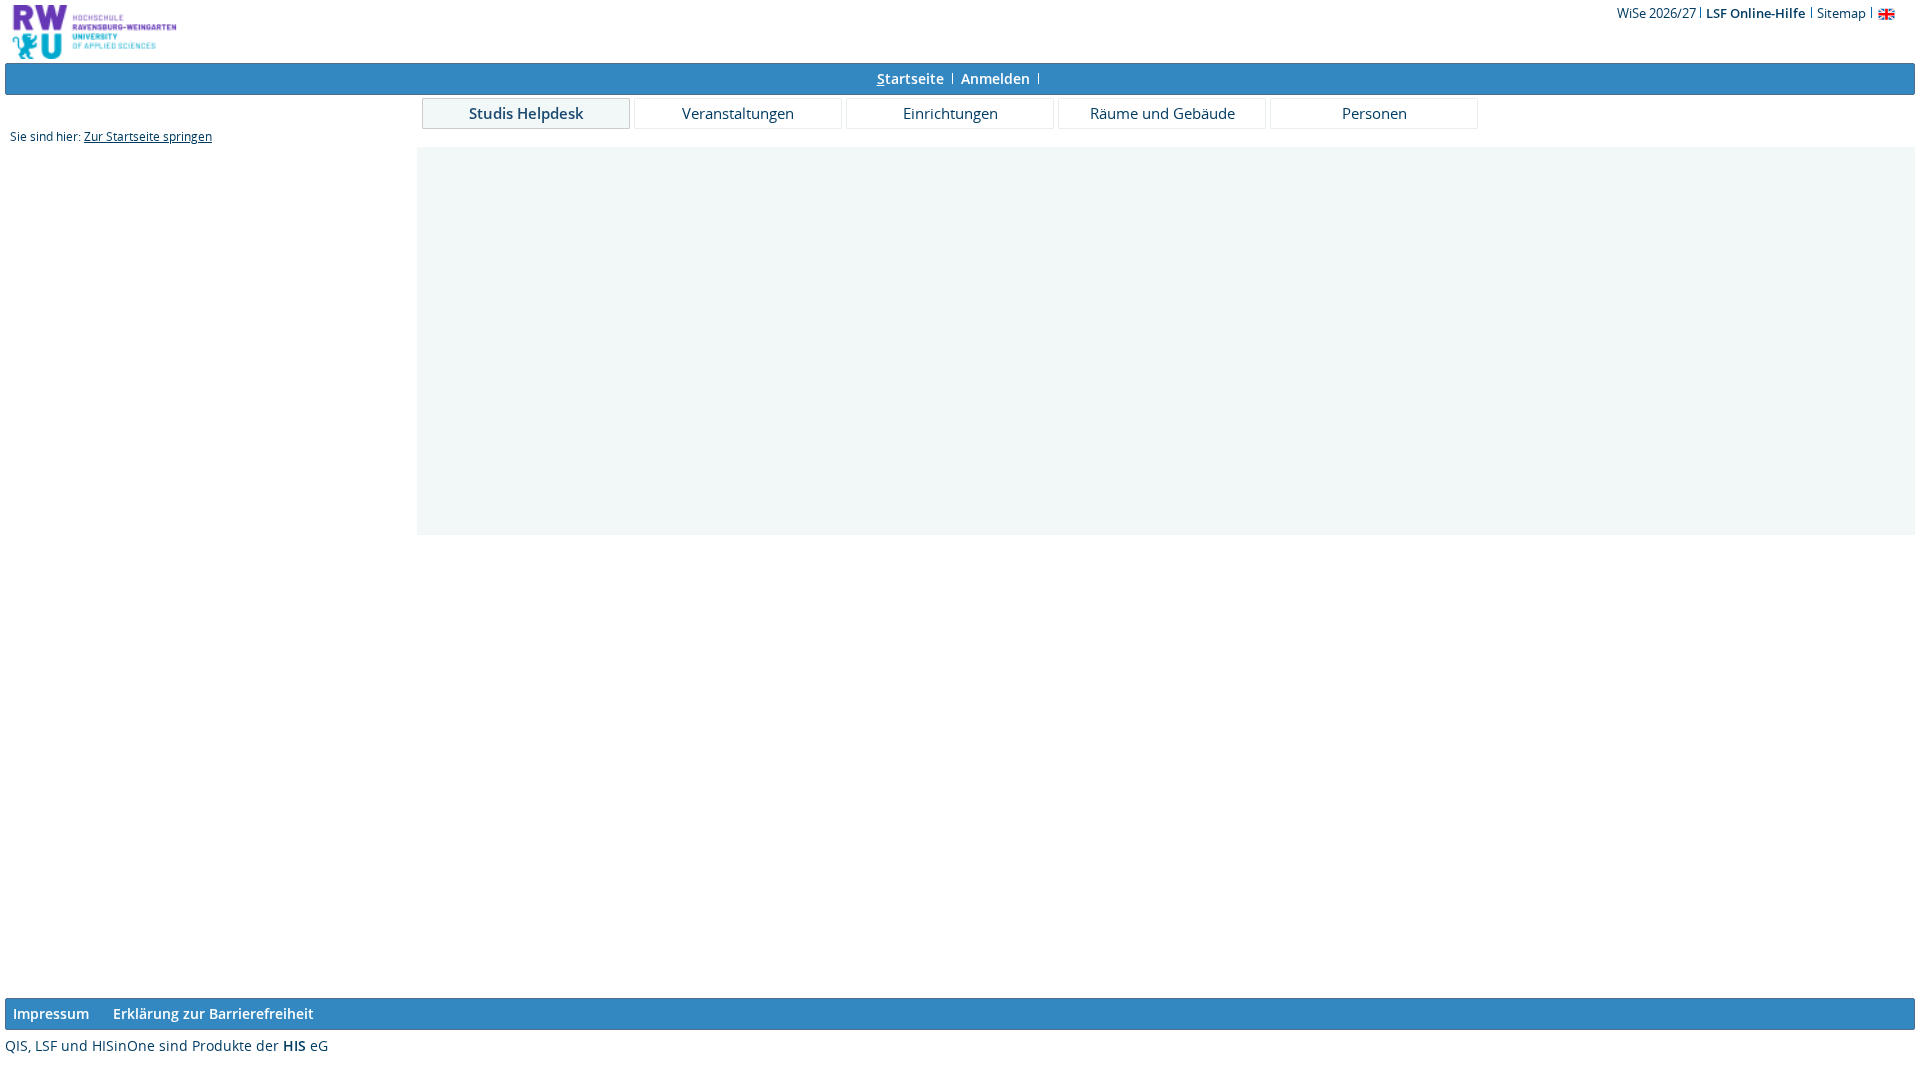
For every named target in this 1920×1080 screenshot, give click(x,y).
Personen (1374, 113)
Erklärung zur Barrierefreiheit (213, 1013)
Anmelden (995, 78)
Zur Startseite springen (148, 136)
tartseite (910, 78)
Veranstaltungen (738, 113)
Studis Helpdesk (526, 113)
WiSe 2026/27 (1658, 13)
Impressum (51, 1013)
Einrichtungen (950, 113)
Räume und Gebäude (1162, 113)
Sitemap (1841, 13)
